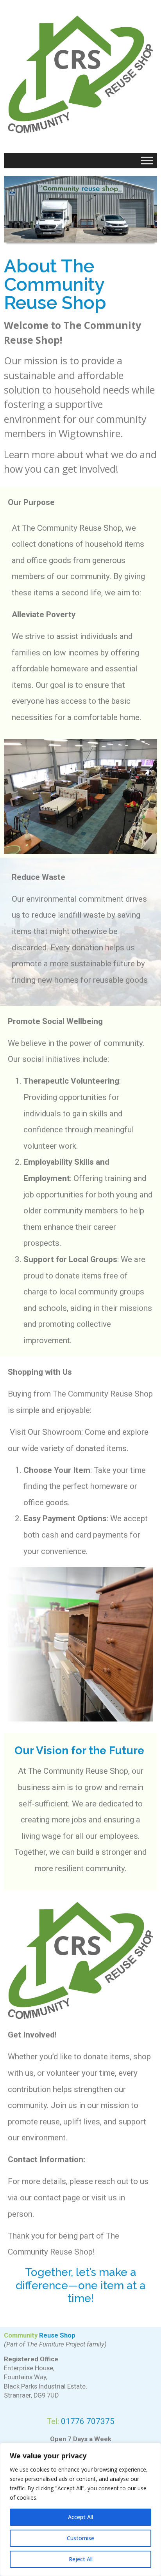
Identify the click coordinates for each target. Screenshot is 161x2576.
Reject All (81, 2559)
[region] (80, 2509)
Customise (80, 2538)
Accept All (80, 2517)
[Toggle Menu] (147, 160)
